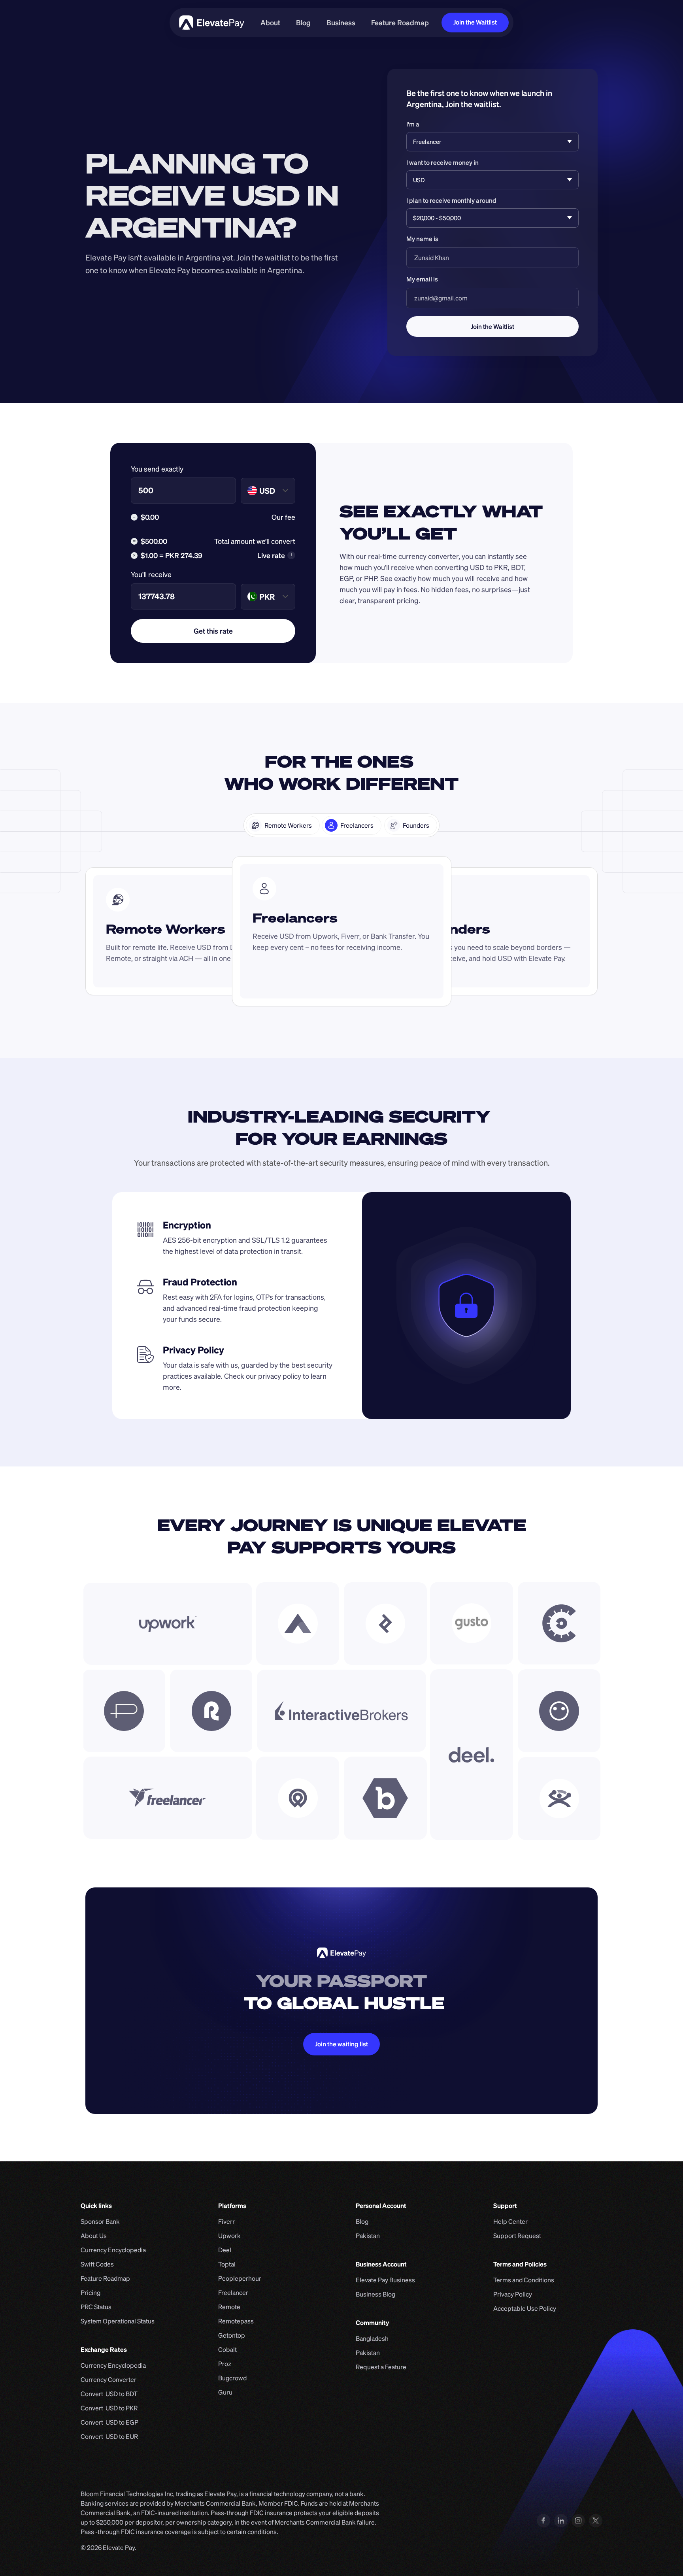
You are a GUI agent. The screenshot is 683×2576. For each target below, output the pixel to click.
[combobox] (277, 491)
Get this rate (213, 631)
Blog (303, 23)
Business (341, 23)
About (270, 23)
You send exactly (157, 469)
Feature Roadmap (400, 23)
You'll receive (151, 574)
